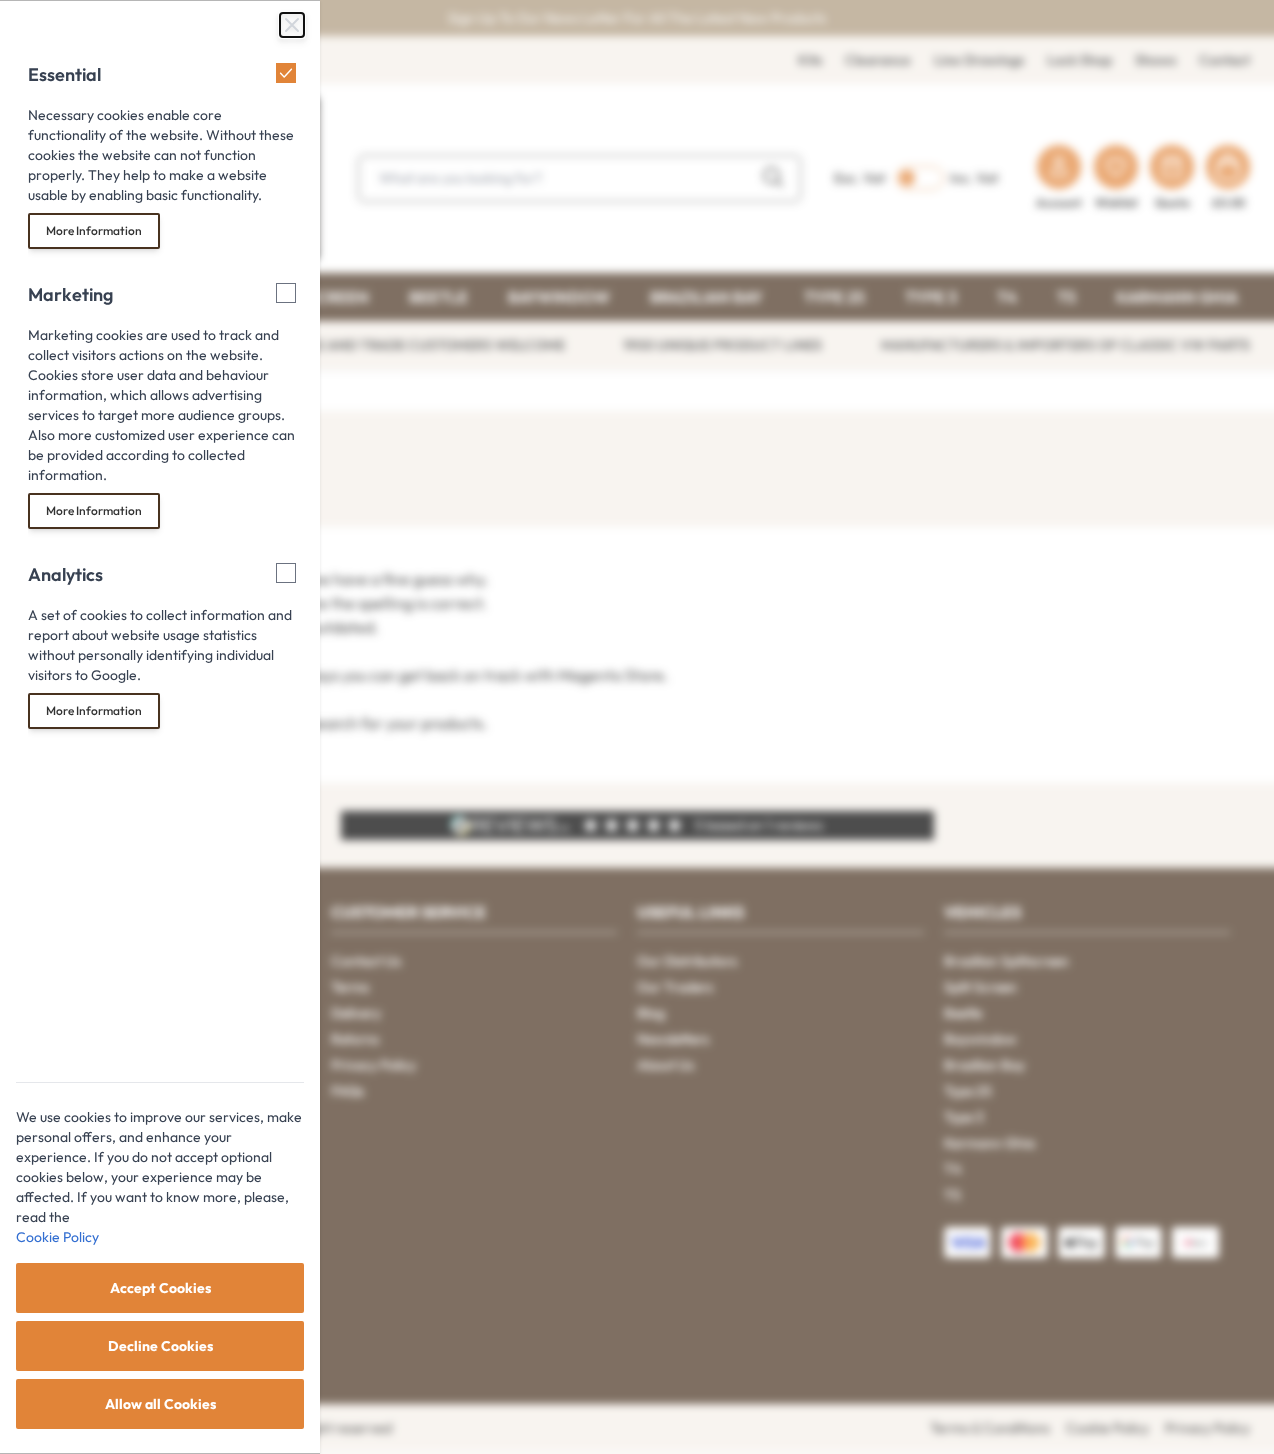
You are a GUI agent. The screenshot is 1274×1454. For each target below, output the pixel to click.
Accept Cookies (160, 1288)
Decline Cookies (160, 1346)
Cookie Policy (57, 1237)
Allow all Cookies (160, 1404)
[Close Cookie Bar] (292, 25)
